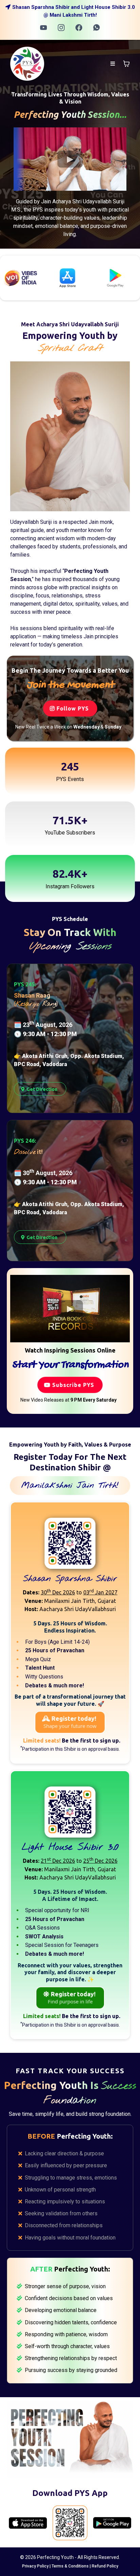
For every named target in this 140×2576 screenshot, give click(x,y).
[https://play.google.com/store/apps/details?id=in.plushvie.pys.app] (40, 278)
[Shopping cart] (126, 64)
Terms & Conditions (70, 2566)
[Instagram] (61, 28)
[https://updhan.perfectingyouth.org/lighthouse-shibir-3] (70, 1812)
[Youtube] (43, 28)
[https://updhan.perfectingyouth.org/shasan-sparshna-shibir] (70, 1543)
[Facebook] (79, 28)
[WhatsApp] (97, 28)
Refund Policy (105, 2566)
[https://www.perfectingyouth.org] (27, 63)
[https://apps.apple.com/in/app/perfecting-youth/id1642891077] (28, 2523)
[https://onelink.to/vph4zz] (70, 2523)
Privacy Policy (35, 2566)
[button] (113, 64)
